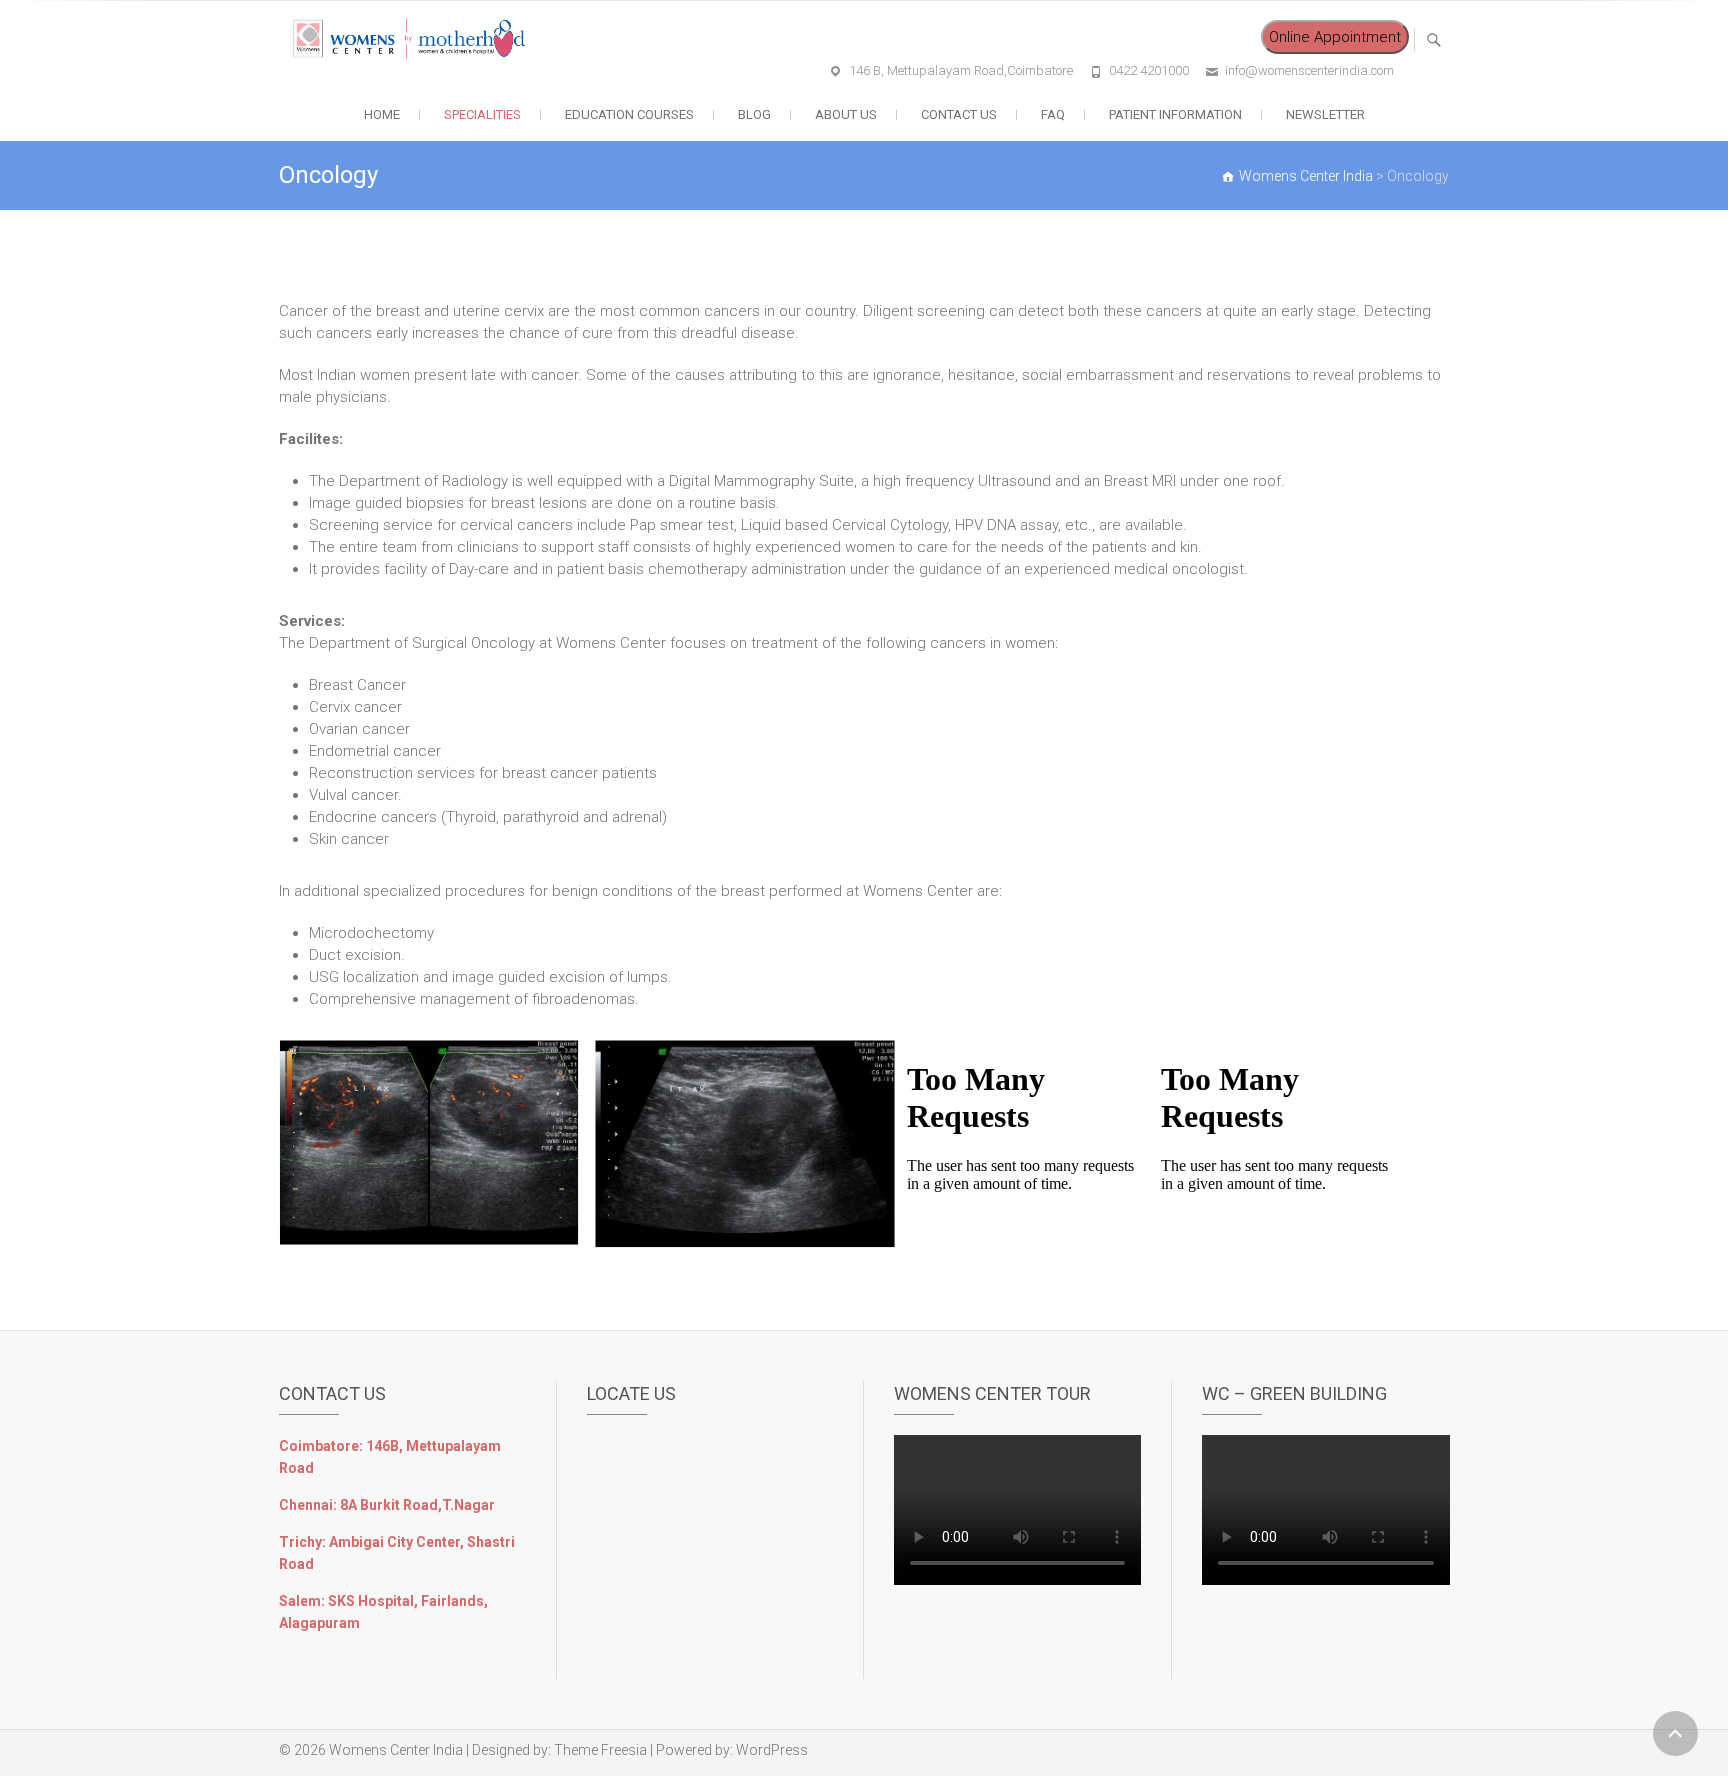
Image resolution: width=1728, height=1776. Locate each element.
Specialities (482, 114)
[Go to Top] (1675, 1733)
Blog (754, 114)
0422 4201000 (1149, 70)
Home (382, 114)
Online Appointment (1335, 37)
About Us (846, 114)
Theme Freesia (600, 1750)
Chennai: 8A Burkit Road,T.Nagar (387, 1505)
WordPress (772, 1750)
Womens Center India (396, 1750)
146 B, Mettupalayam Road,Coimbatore (961, 70)
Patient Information (1175, 114)
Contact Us (959, 114)
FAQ (1053, 114)
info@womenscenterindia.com (1309, 70)
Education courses (629, 114)
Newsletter (1325, 114)
